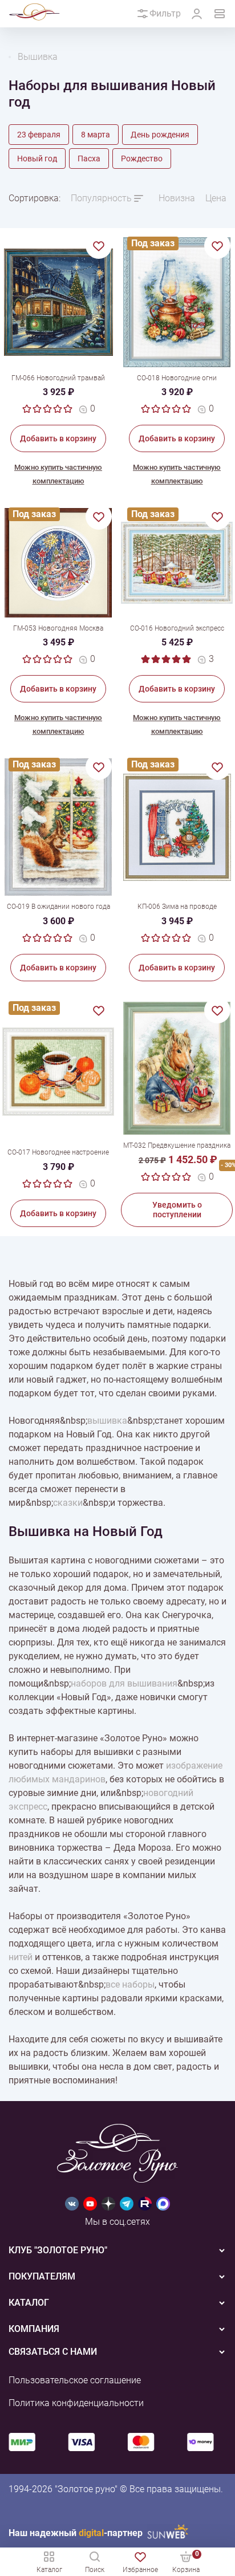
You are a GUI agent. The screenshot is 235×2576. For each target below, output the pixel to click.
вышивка (107, 1421)
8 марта (96, 135)
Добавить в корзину (58, 438)
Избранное (140, 2570)
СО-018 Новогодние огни (177, 378)
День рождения (160, 135)
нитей (21, 1957)
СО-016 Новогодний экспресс (177, 628)
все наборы (130, 1984)
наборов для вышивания (124, 1683)
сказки (68, 1503)
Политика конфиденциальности (76, 2403)
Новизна (177, 198)
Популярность (101, 198)
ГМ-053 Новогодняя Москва (58, 628)
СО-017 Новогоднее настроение (58, 1152)
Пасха (89, 159)
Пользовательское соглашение (75, 2380)
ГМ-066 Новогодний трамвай (58, 378)
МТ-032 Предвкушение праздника (177, 1145)
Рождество (142, 159)
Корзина (186, 2561)
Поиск (95, 2570)
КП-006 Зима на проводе (177, 907)
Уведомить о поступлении (177, 1210)
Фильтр (165, 13)
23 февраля (39, 135)
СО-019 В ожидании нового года (58, 907)
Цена (216, 198)
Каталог (49, 2570)
